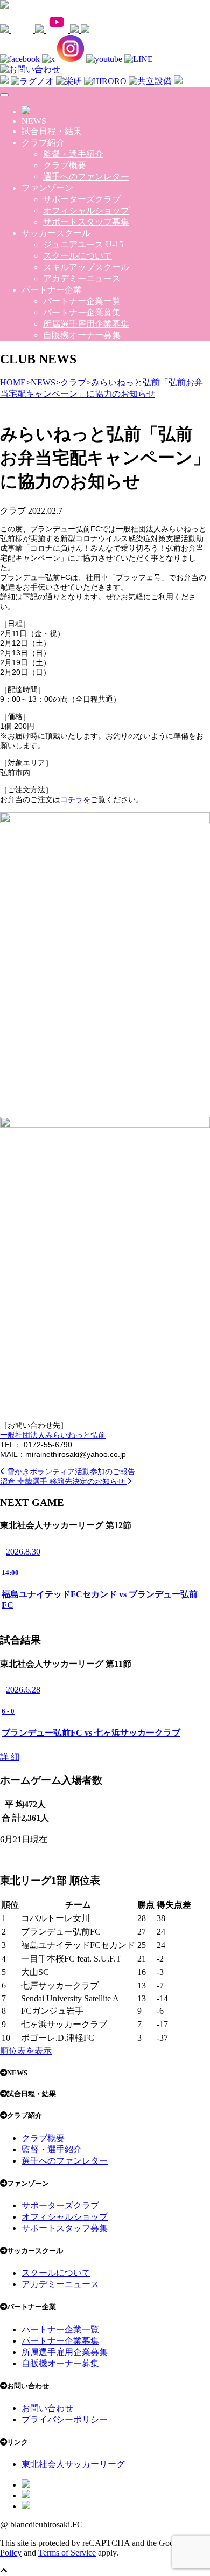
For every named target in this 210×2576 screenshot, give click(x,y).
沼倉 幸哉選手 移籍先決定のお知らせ (64, 1481)
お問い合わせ (47, 2408)
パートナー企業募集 (82, 312)
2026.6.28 (23, 1690)
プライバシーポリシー (65, 2419)
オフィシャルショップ (86, 210)
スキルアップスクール (86, 267)
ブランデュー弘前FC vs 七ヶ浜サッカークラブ (91, 1733)
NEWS (34, 121)
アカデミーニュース (82, 278)
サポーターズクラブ (82, 199)
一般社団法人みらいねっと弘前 (53, 1435)
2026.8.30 (23, 1552)
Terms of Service (67, 2553)
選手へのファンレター (86, 177)
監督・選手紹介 (73, 154)
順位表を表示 (26, 2051)
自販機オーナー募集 (82, 335)
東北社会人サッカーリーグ (73, 2464)
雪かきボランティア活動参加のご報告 (70, 1472)
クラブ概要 (65, 165)
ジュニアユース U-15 (83, 244)
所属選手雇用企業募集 (86, 324)
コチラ (72, 799)
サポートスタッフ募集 (86, 222)
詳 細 (10, 1757)
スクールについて (78, 256)
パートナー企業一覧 (82, 301)
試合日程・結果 (52, 131)
